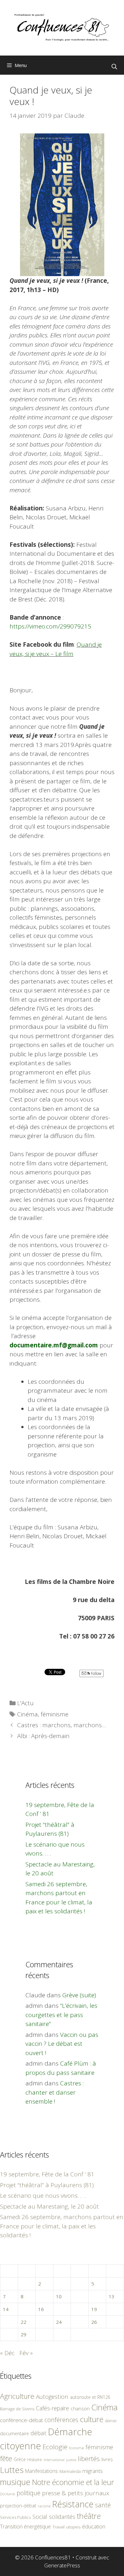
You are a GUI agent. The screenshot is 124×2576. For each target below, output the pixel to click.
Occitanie (7, 2494)
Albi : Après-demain (43, 1736)
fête (6, 2458)
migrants (93, 2471)
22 (24, 2322)
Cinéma (28, 1714)
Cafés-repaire (52, 2408)
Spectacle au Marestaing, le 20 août (49, 2206)
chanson (80, 2409)
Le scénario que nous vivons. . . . (43, 2196)
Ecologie (55, 2447)
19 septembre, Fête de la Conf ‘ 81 (47, 2174)
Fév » (26, 2353)
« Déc (7, 2353)
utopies (73, 2527)
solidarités (62, 2517)
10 (59, 2296)
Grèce (20, 2459)
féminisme (55, 1714)
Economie (76, 2448)
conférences (61, 2420)
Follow (96, 1673)
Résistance (73, 2504)
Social (40, 2517)
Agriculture (17, 2396)
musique (15, 2482)
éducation (94, 2526)
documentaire (14, 2433)
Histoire (35, 2459)
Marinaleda (70, 2471)
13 (112, 2296)
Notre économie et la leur (73, 2482)
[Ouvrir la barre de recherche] (114, 67)
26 (94, 2322)
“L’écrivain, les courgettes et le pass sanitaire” (61, 2015)
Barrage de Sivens (17, 2409)
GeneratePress (62, 2565)
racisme (44, 2506)
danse (111, 2421)
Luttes (12, 2470)
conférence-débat (21, 2420)
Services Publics (15, 2517)
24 (59, 2322)
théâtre (89, 2516)
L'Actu (25, 1703)
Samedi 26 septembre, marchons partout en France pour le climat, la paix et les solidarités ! (62, 2226)
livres (107, 2459)
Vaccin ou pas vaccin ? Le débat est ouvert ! (62, 2044)
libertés (89, 2459)
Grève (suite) (79, 1995)
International (54, 2460)
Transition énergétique (25, 2527)
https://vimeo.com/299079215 (50, 626)
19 (94, 2309)
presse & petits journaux (76, 2493)
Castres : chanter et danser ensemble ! (55, 2092)
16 (41, 2309)
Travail (59, 2527)
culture (92, 2419)
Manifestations (41, 2471)
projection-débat (18, 2505)
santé (103, 2505)
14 (6, 2309)
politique (28, 2493)
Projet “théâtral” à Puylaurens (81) (47, 2185)
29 (24, 2334)
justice (71, 2460)
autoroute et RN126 (90, 2397)
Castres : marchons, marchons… (62, 1725)
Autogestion (52, 2396)
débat (38, 2433)
